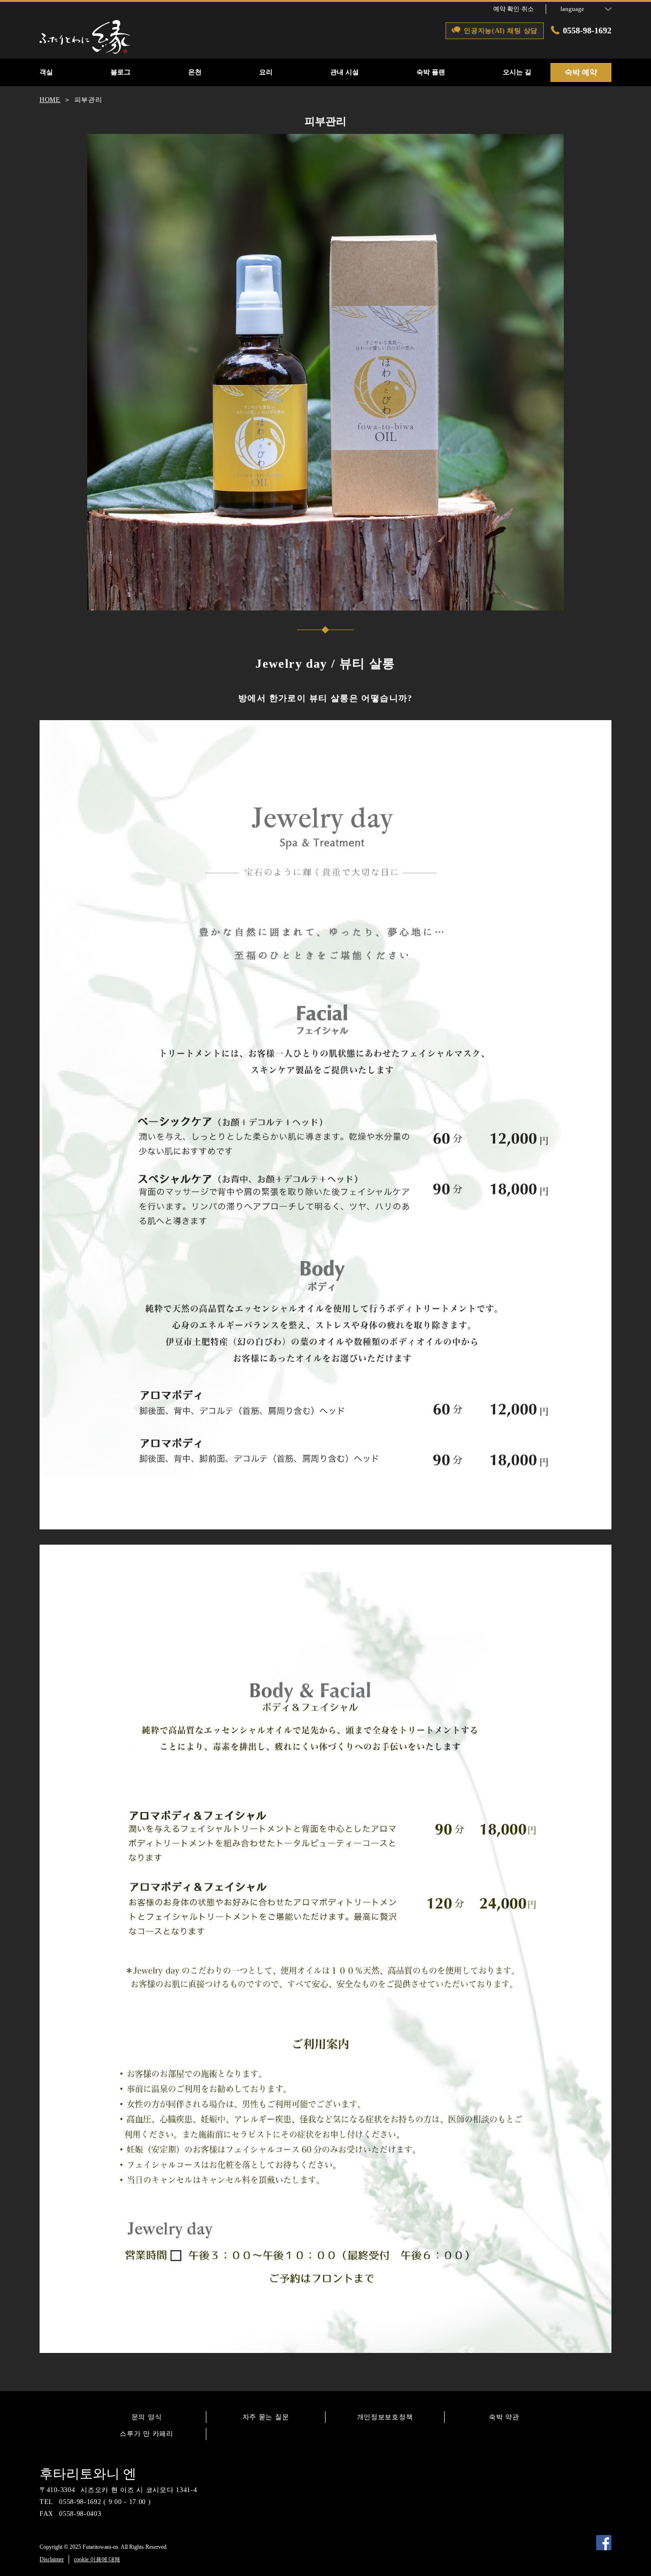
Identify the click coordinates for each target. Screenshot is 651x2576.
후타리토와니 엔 (88, 2474)
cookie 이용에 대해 (97, 2559)
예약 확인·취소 (514, 9)
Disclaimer (52, 2559)
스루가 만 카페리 (146, 2434)
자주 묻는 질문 (266, 2417)
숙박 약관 (504, 2417)
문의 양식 (147, 2417)
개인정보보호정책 (385, 2417)
